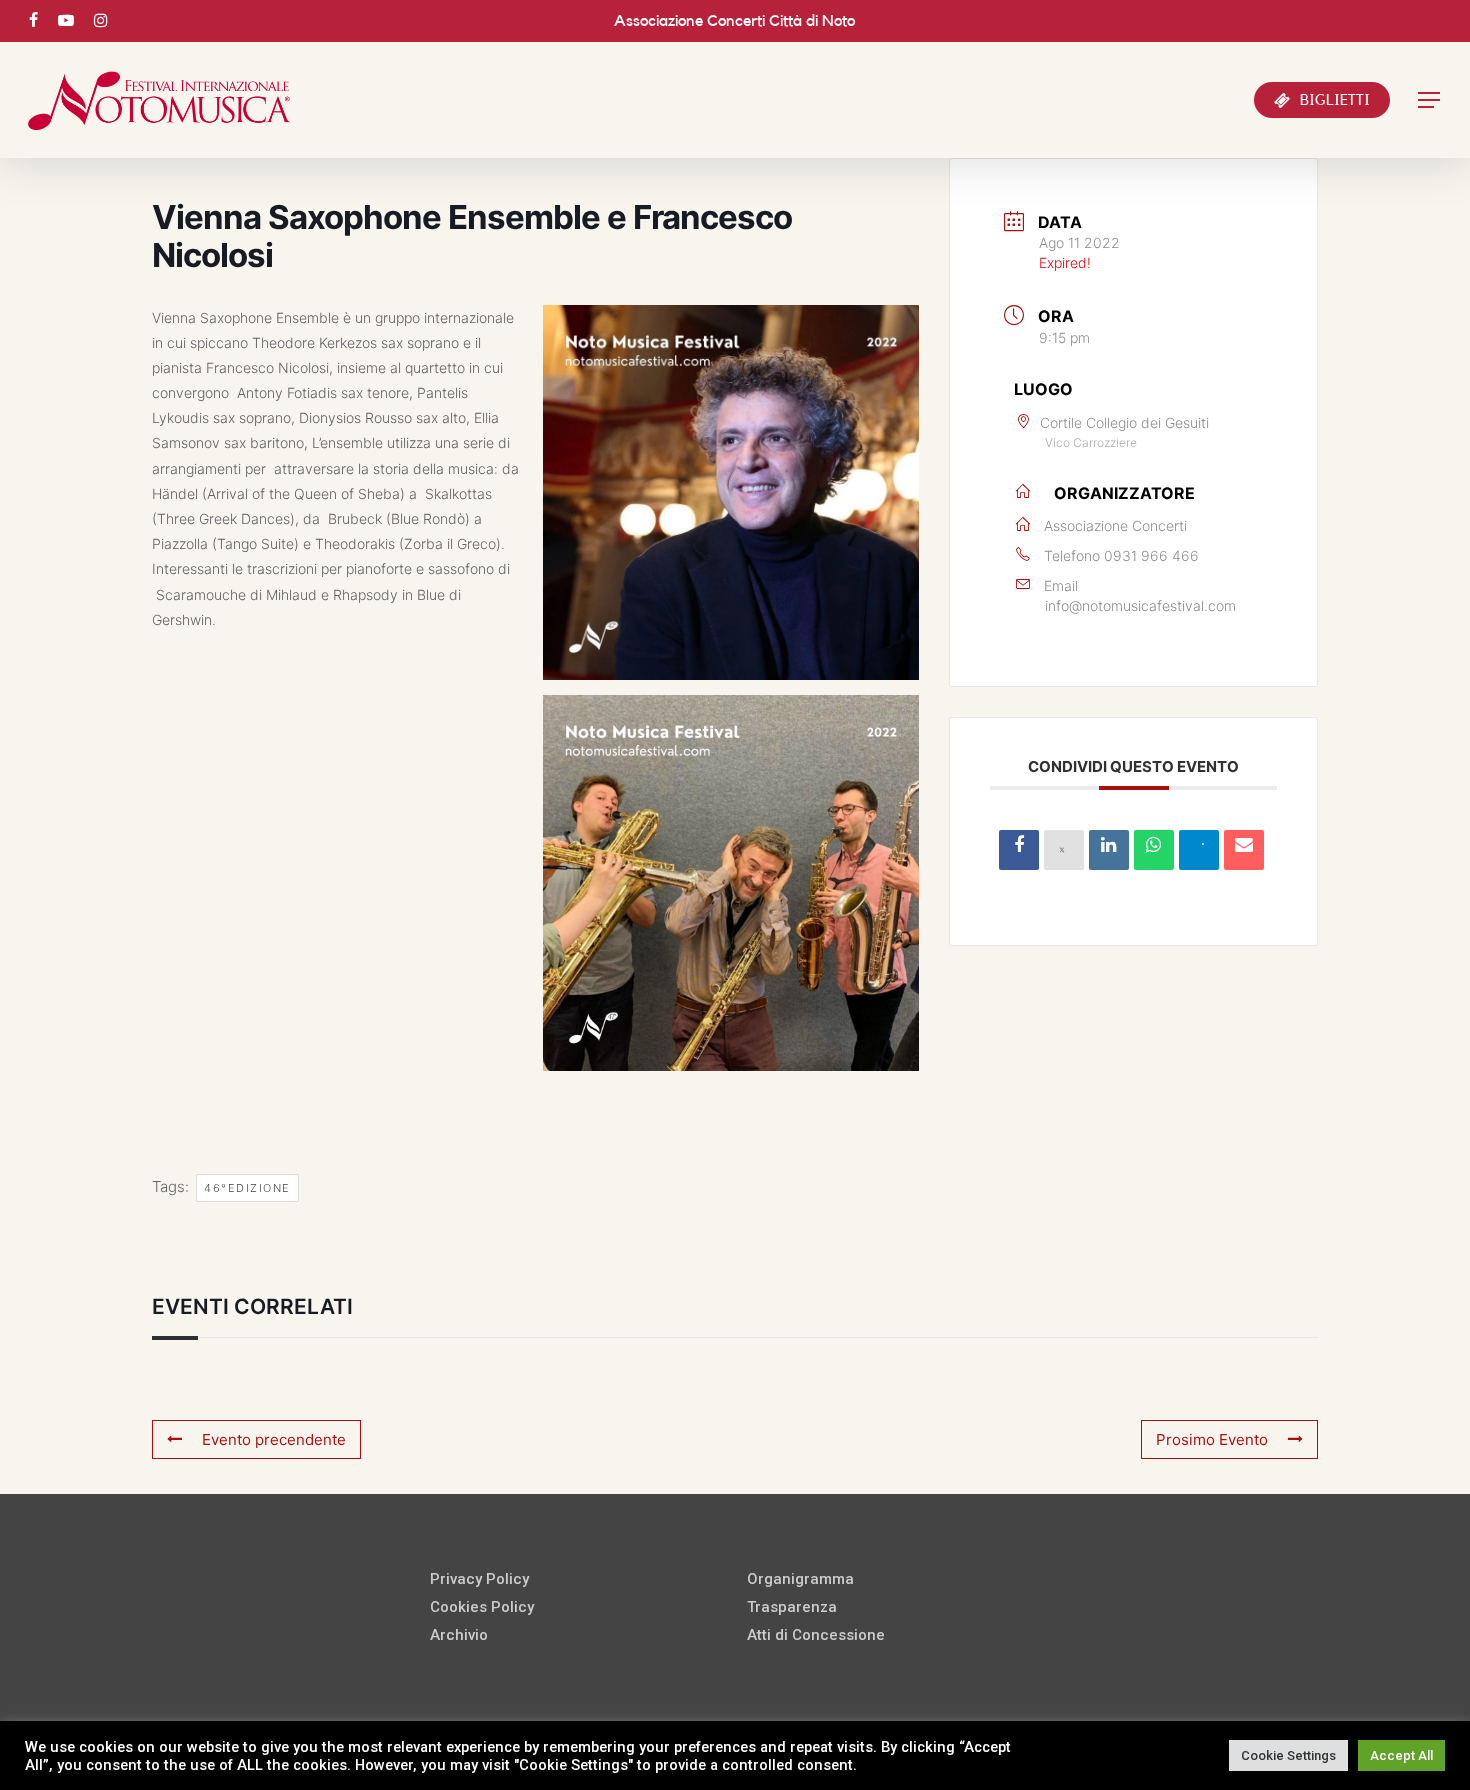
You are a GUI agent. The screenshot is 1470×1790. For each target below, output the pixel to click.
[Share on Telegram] (1199, 850)
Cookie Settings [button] (1288, 1755)
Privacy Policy (479, 1579)
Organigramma (800, 1579)
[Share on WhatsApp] (1154, 850)
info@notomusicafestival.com (1140, 605)
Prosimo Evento (1212, 1439)
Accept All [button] (1401, 1755)
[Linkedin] (1109, 850)
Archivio (459, 1635)
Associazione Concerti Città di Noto (734, 21)
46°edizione (247, 1188)
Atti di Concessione (816, 1635)
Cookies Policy (482, 1607)
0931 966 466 (1151, 555)
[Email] (1244, 850)
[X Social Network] (1064, 850)
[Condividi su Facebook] (1019, 850)
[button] (1430, 100)
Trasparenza (792, 1607)
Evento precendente (274, 1439)
